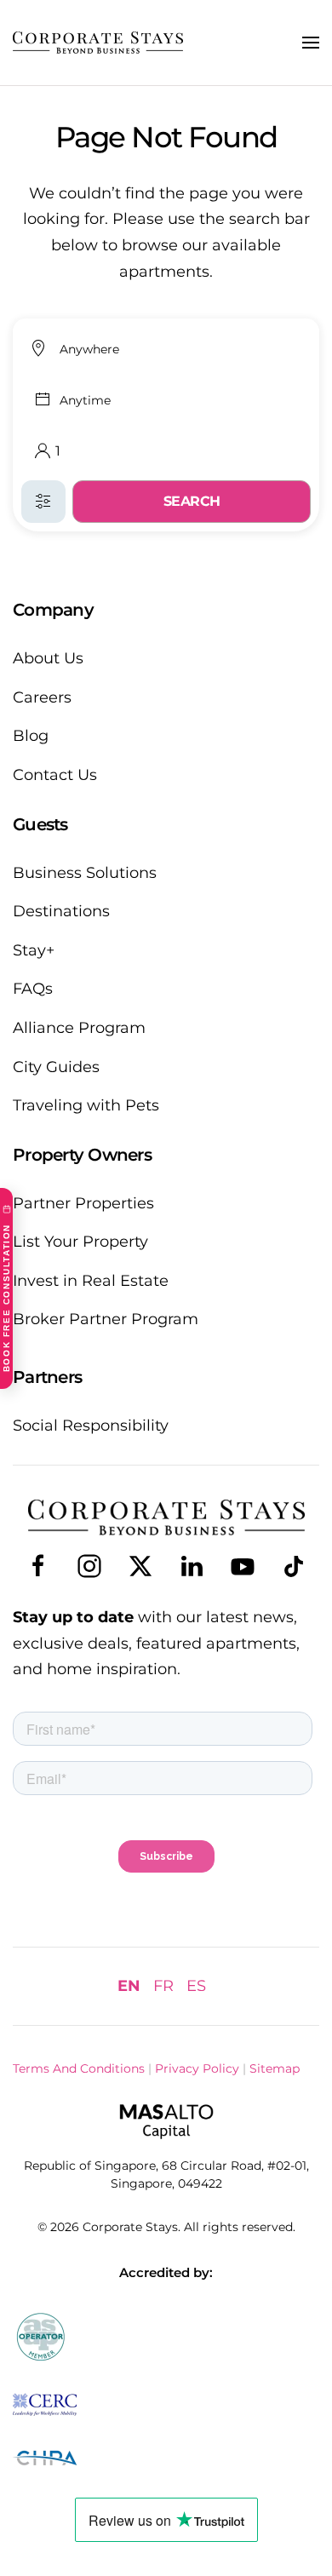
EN (129, 1986)
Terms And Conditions (79, 2068)
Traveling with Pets (86, 1105)
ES (196, 1986)
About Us (48, 658)
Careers (42, 697)
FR (163, 1986)
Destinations (61, 911)
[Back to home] (98, 43)
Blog (31, 736)
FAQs (33, 989)
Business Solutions (85, 873)
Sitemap (275, 2068)
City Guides (56, 1067)
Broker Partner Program (106, 1319)
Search (192, 501)
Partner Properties (83, 1203)
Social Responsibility (91, 1426)
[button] (311, 43)
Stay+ (34, 950)
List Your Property (80, 1242)
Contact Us (55, 775)
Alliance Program (79, 1028)
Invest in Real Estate (91, 1281)
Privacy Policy (197, 2068)
